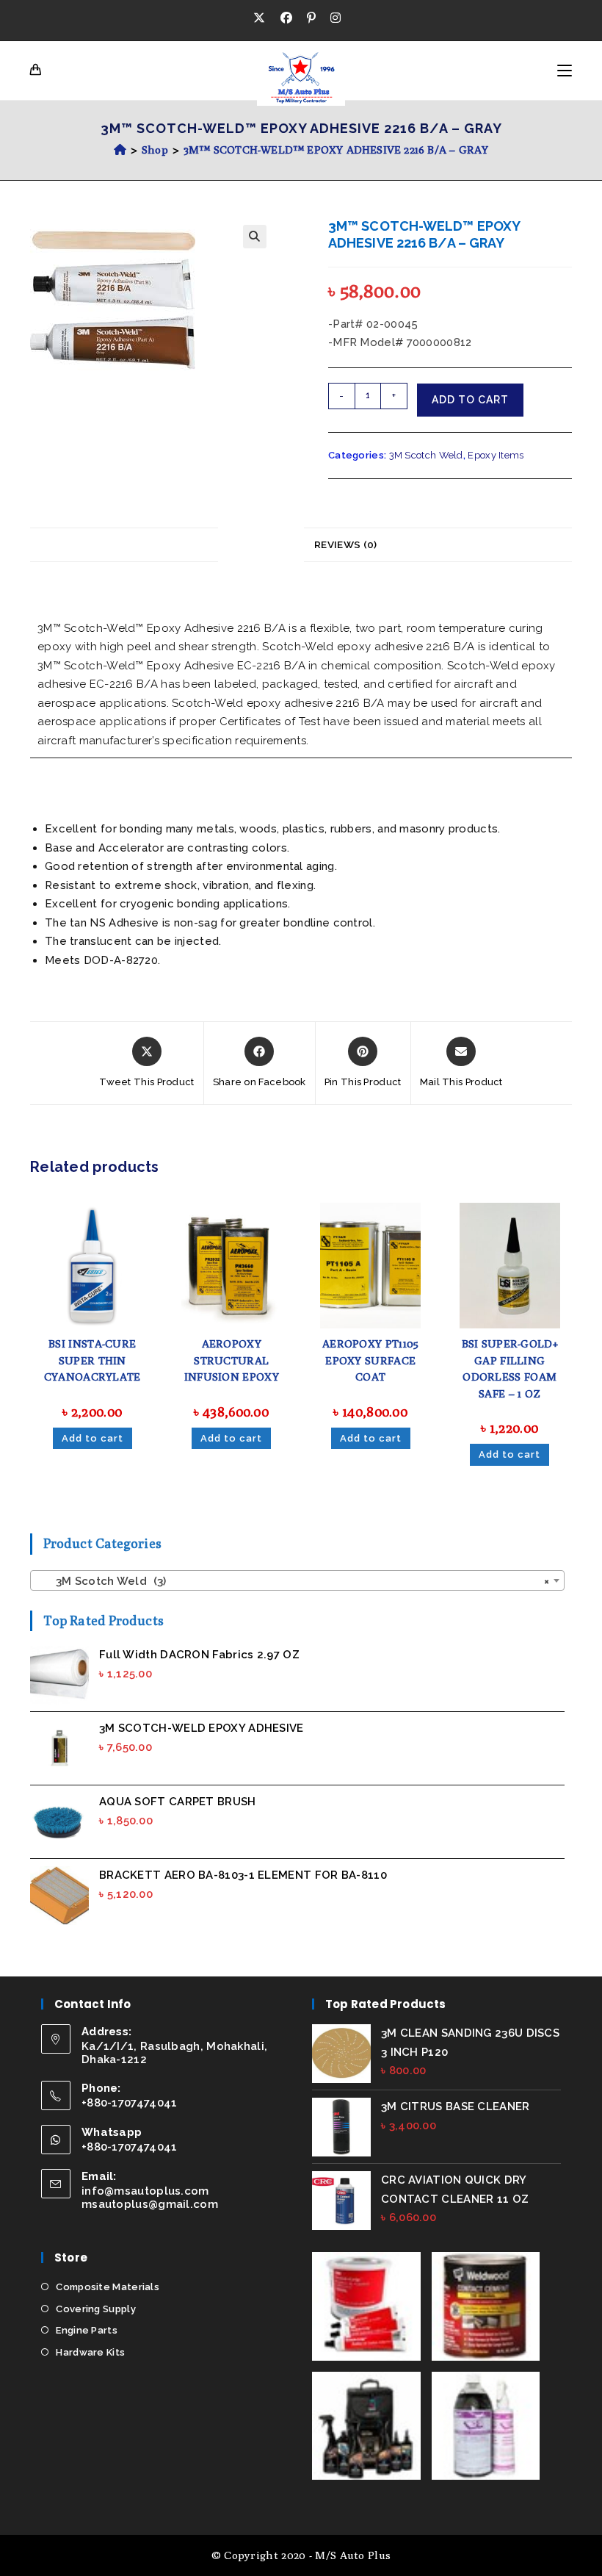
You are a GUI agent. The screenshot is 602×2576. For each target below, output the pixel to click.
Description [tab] (261, 544)
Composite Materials (108, 2287)
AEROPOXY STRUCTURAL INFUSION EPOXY (232, 1360)
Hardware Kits (90, 2352)
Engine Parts (87, 2330)
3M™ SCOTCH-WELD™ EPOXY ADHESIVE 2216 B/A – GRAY (336, 150)
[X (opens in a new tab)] (263, 18)
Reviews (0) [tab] (345, 544)
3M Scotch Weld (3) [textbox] (293, 1581)
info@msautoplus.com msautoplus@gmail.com (150, 2198)
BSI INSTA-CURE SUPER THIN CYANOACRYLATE (93, 1360)
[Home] (120, 150)
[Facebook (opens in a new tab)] (286, 18)
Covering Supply (96, 2309)
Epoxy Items (496, 455)
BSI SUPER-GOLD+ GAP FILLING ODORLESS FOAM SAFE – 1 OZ (510, 1368)
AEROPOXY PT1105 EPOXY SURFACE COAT (371, 1360)
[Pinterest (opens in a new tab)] (311, 18)
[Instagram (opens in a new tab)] (336, 18)
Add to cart (470, 400)
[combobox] (297, 1580)
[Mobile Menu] (565, 71)
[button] (255, 237)
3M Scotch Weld (426, 455)
